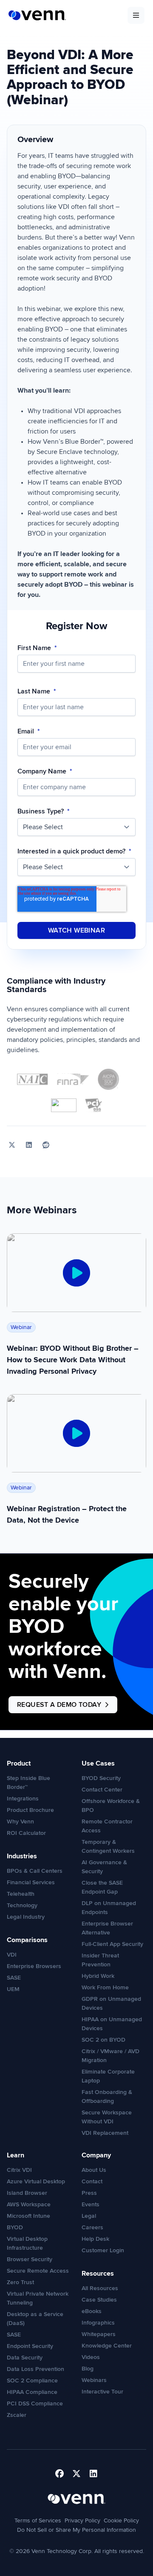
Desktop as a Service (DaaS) (35, 2319)
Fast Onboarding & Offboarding (107, 2097)
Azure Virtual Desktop (36, 2181)
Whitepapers (99, 2334)
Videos (91, 2357)
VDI (12, 1955)
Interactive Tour (102, 2392)
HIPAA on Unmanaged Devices (112, 2024)
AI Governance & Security (104, 1867)
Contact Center (102, 1790)
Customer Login (103, 2250)
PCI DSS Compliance (35, 2403)
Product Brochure (30, 1810)
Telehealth (21, 1894)
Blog (88, 2369)
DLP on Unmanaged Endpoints (109, 1908)
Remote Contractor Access (107, 1826)
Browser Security (30, 2259)
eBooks (92, 2311)
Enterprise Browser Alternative (107, 1928)
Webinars (94, 2380)
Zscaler (17, 2415)
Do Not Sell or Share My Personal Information (76, 2530)
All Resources (100, 2288)
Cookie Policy (121, 2520)
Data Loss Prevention (35, 2369)
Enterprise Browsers (34, 1966)
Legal (89, 2216)
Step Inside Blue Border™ (28, 1783)
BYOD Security (101, 1778)
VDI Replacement (105, 2133)
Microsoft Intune (28, 2216)
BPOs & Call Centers (35, 1871)
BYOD (15, 2227)
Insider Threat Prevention (100, 1960)
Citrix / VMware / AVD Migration (110, 2056)
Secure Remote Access (38, 2271)
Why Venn (20, 1821)
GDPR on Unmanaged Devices (111, 2003)
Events (91, 2204)
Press (89, 2193)
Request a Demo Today (59, 1705)
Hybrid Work (98, 1976)
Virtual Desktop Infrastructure (27, 2243)
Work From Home (105, 1987)
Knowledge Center (107, 2346)
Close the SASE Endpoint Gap (102, 1887)
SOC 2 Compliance (32, 2381)
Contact (92, 2181)
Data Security (25, 2358)
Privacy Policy (82, 2520)
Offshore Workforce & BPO (111, 1806)
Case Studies (99, 2300)
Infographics (98, 2323)
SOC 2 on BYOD (103, 2040)
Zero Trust (20, 2282)
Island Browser (27, 2193)
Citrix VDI (19, 2170)
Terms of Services (38, 2520)
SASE (14, 1978)
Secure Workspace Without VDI (107, 2117)
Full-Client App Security (112, 1944)
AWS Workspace (29, 2204)
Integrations (23, 1799)
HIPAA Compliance (32, 2392)
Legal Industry (26, 1917)
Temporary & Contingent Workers (108, 1846)
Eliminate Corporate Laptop (108, 2076)
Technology (22, 1905)
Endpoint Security (30, 2346)
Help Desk (95, 2239)
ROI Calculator (26, 1833)
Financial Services (31, 1882)
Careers (92, 2227)
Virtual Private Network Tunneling (38, 2298)
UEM (13, 1989)
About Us (94, 2170)
